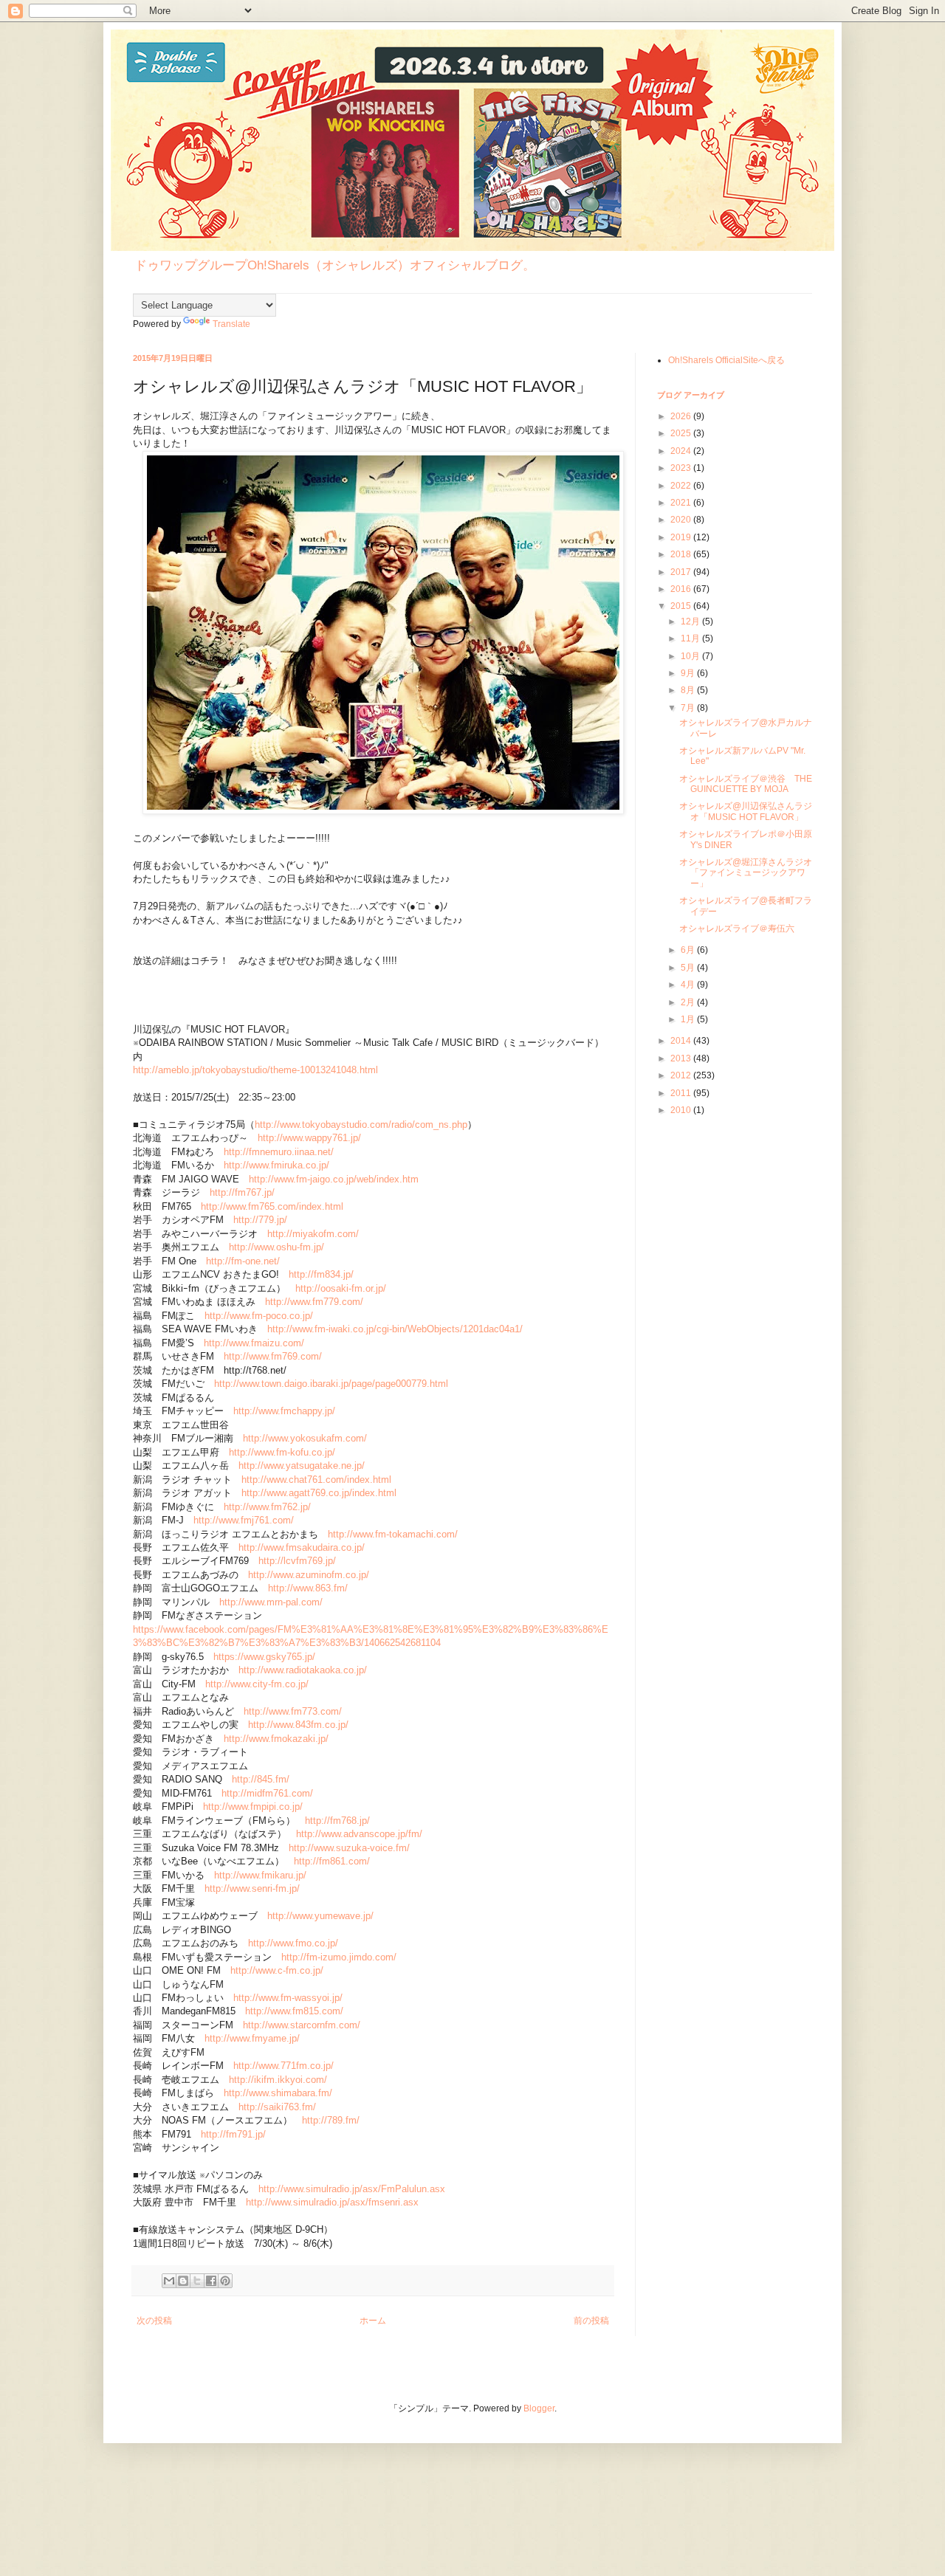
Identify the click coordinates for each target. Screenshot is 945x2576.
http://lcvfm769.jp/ (297, 1561)
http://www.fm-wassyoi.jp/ (288, 1998)
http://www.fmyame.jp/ (252, 2038)
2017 (682, 572)
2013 (682, 1058)
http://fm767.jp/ (242, 1192)
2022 (682, 486)
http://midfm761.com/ (267, 1793)
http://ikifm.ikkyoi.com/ (278, 2080)
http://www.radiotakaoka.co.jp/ (303, 1670)
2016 (682, 589)
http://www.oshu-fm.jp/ (276, 1247)
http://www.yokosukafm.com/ (305, 1438)
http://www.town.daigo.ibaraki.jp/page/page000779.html (331, 1384)
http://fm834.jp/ (321, 1274)
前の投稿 (591, 2321)
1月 (689, 1019)
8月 (689, 690)
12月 (691, 621)
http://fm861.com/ (332, 1861)
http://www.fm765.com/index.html (272, 1206)
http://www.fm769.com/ (273, 1356)
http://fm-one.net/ (243, 1261)
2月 (689, 1002)
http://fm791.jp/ (233, 2134)
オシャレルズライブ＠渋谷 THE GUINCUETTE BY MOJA (746, 784)
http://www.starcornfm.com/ (302, 2025)
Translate (231, 324)
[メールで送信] (169, 2281)
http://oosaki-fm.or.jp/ (341, 1288)
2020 (682, 520)
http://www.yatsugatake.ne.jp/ (302, 1466)
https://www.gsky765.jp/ (264, 1657)
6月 (689, 950)
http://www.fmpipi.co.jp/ (253, 1807)
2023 (682, 468)
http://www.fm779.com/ (314, 1302)
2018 (682, 554)
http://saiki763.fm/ (277, 2107)
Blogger (539, 2408)
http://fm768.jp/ (337, 1821)
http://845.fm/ (261, 1779)
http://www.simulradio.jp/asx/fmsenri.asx (332, 2202)
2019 (682, 537)
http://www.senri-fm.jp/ (252, 1888)
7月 (689, 708)
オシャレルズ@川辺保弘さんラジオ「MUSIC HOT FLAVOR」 (746, 811)
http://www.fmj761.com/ (244, 1520)
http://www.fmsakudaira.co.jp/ (302, 1547)
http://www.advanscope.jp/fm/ (359, 1834)
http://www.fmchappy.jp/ (284, 1411)
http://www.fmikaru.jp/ (260, 1875)
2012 (682, 1075)
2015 (682, 606)
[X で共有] (197, 2281)
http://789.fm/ (331, 2120)
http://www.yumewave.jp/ (320, 1916)
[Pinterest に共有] (225, 2281)
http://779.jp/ (260, 1220)
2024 (682, 451)
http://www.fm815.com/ (294, 2011)
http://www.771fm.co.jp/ (283, 2066)
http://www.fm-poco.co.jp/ (259, 1316)
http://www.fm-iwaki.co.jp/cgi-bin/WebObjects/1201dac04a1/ (395, 1329)
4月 (689, 985)
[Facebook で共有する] (211, 2281)
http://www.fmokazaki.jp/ (276, 1739)
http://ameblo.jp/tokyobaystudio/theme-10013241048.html (255, 1070)
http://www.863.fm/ (308, 1588)
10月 (691, 656)
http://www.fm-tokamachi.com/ (393, 1534)
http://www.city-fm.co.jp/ (257, 1684)
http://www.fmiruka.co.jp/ (276, 1165)
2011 (682, 1093)
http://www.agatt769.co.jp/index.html (319, 1493)
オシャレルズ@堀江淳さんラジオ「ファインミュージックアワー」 (746, 873)
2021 (682, 503)
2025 (682, 433)
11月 (691, 638)
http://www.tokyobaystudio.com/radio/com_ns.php (361, 1125)
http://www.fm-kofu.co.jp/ (282, 1452)
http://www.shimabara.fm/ (278, 2093)
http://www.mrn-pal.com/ (271, 1602)
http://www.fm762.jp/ (267, 1507)
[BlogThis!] (183, 2281)
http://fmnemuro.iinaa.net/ (279, 1152)
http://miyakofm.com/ (313, 1234)
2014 (682, 1041)
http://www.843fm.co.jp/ (298, 1725)
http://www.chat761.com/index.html (316, 1480)
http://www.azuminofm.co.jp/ (309, 1575)
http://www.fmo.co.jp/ (293, 1943)
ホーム (373, 2321)
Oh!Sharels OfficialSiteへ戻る (726, 360)
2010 (682, 1110)
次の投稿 (154, 2321)
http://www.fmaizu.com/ (254, 1343)
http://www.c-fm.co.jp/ (277, 1970)
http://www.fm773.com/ (293, 1711)
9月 (689, 673)
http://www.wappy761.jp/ (309, 1138)
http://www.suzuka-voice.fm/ (349, 1848)
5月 (689, 968)
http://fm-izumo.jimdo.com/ (339, 1957)
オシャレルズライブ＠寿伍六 (737, 929)
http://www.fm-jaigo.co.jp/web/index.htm (334, 1179)
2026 (682, 416)
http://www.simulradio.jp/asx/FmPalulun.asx (352, 2189)
